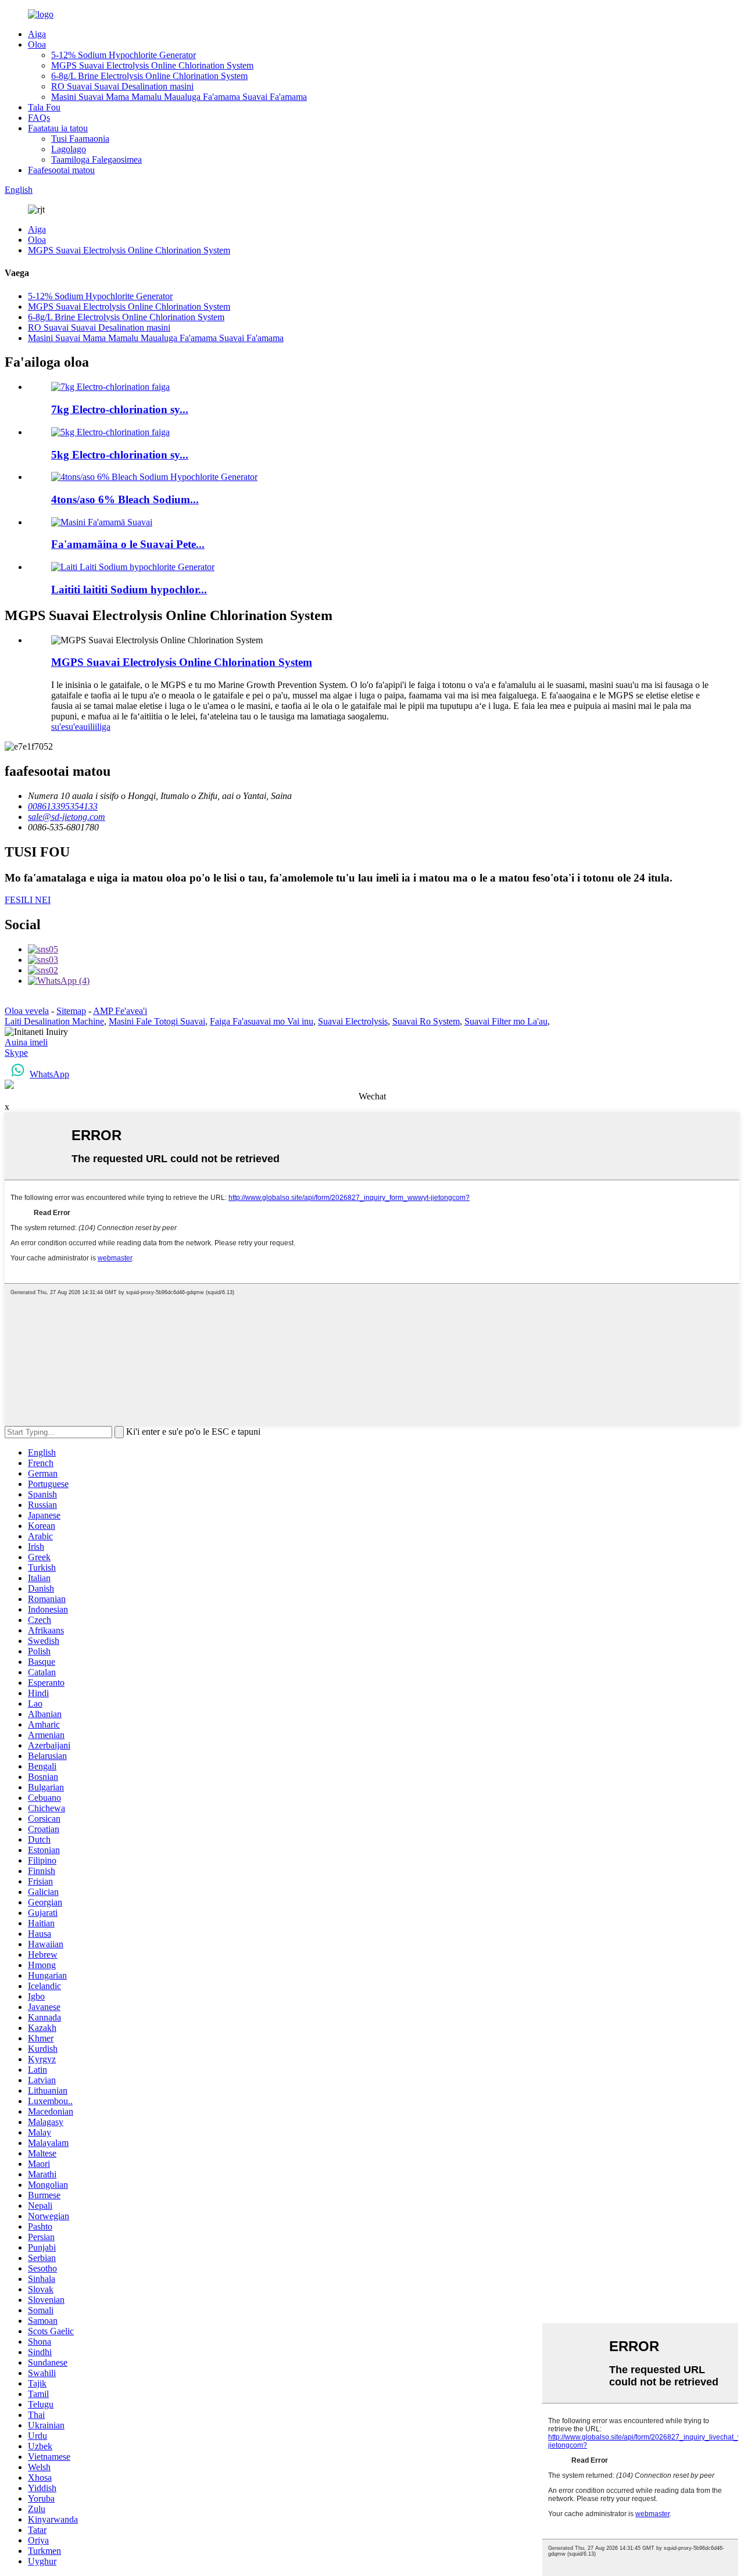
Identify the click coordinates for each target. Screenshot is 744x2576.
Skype (16, 1053)
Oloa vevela (27, 1011)
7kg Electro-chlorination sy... (120, 409)
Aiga (37, 34)
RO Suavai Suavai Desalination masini (122, 86)
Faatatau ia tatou (58, 128)
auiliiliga (95, 727)
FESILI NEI (28, 900)
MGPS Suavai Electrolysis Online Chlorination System (152, 65)
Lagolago (69, 149)
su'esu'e (65, 727)
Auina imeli (26, 1042)
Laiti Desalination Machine (54, 1021)
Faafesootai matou (61, 170)
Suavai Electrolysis (353, 1021)
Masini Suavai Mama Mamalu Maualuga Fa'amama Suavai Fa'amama (179, 97)
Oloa (37, 44)
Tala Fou (44, 107)
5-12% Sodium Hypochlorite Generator (124, 55)
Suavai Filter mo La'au (506, 1021)
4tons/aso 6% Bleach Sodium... (125, 499)
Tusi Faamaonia (80, 139)
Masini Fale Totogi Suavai (157, 1021)
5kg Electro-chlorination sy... (120, 455)
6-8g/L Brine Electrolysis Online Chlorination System (149, 76)
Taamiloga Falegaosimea (96, 160)
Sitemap (71, 1011)
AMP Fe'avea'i (120, 1011)
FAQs (39, 118)
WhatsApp (49, 1074)
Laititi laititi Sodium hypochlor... (129, 590)
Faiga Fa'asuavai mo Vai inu (262, 1021)
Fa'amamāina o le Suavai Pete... (128, 544)
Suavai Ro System (426, 1021)
